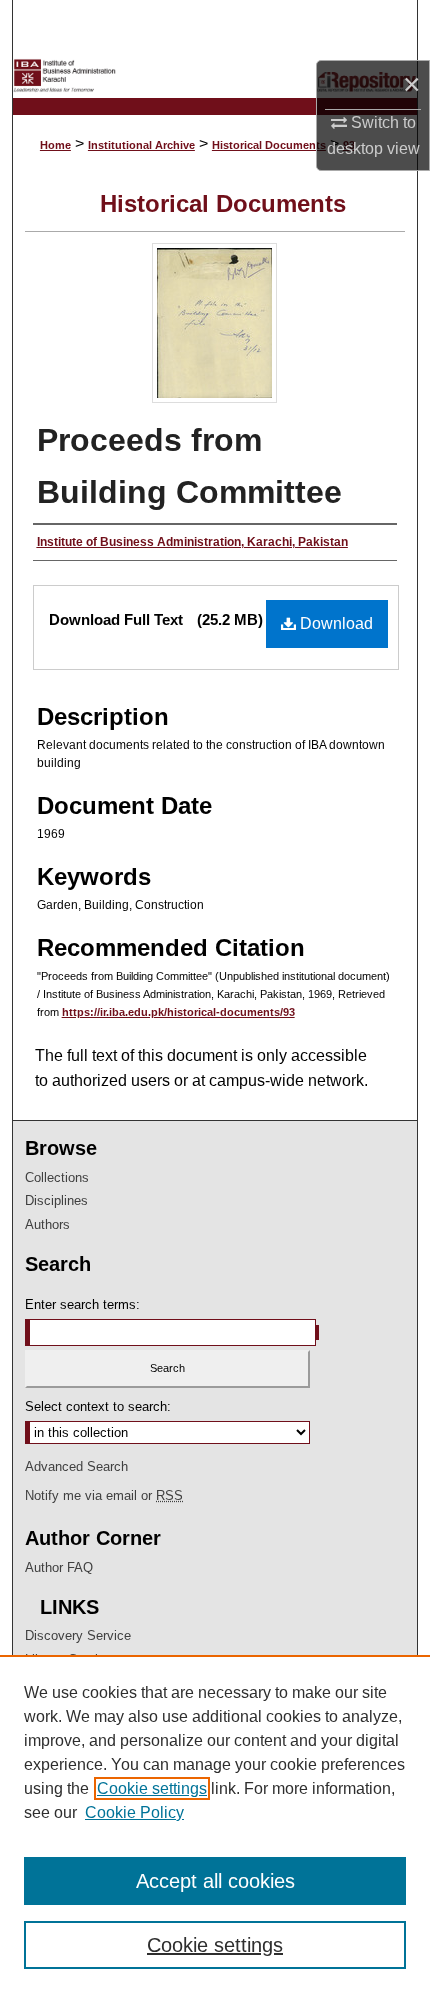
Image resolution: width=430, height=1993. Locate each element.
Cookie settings (152, 1788)
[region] (215, 1824)
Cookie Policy (134, 1812)
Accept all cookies (215, 1881)
